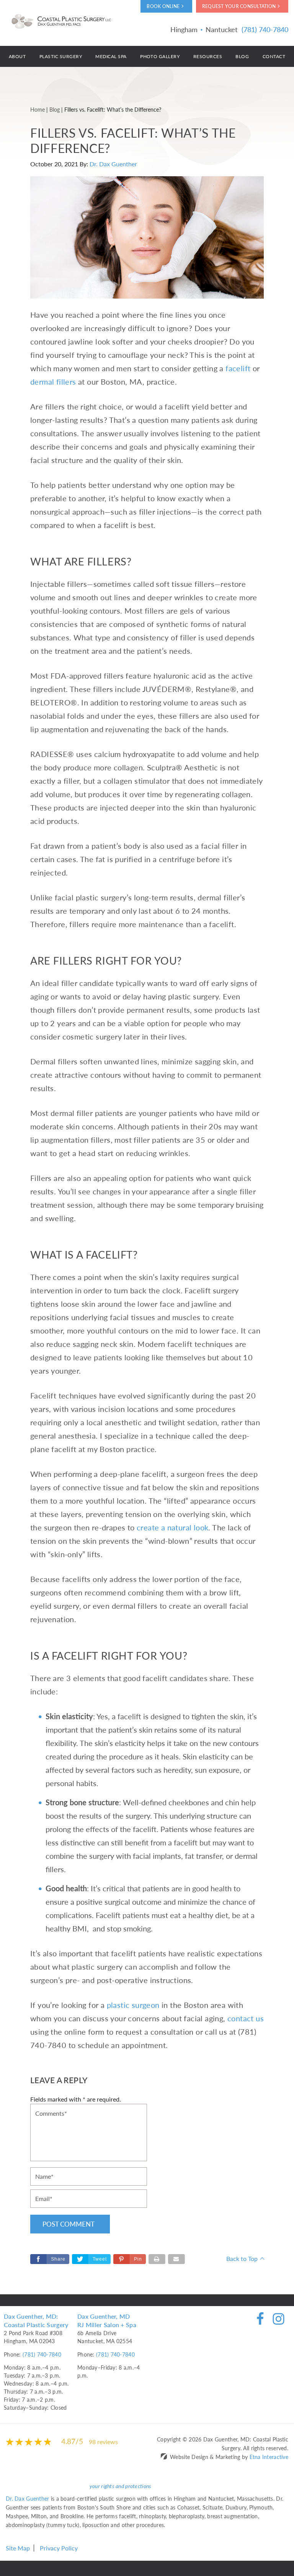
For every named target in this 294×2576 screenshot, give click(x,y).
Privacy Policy (59, 2548)
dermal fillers (53, 382)
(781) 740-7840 (42, 2354)
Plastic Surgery (61, 56)
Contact (274, 56)
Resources (208, 56)
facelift (238, 368)
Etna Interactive (269, 2457)
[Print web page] (157, 2259)
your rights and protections (121, 2486)
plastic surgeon (133, 2005)
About (17, 56)
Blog (242, 56)
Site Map (18, 2548)
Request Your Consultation (239, 6)
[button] (130, 2259)
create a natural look (172, 1527)
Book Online (163, 6)
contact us (246, 2018)
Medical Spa (111, 56)
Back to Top (242, 2258)
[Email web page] (176, 2259)
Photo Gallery (160, 56)
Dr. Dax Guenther (113, 164)
